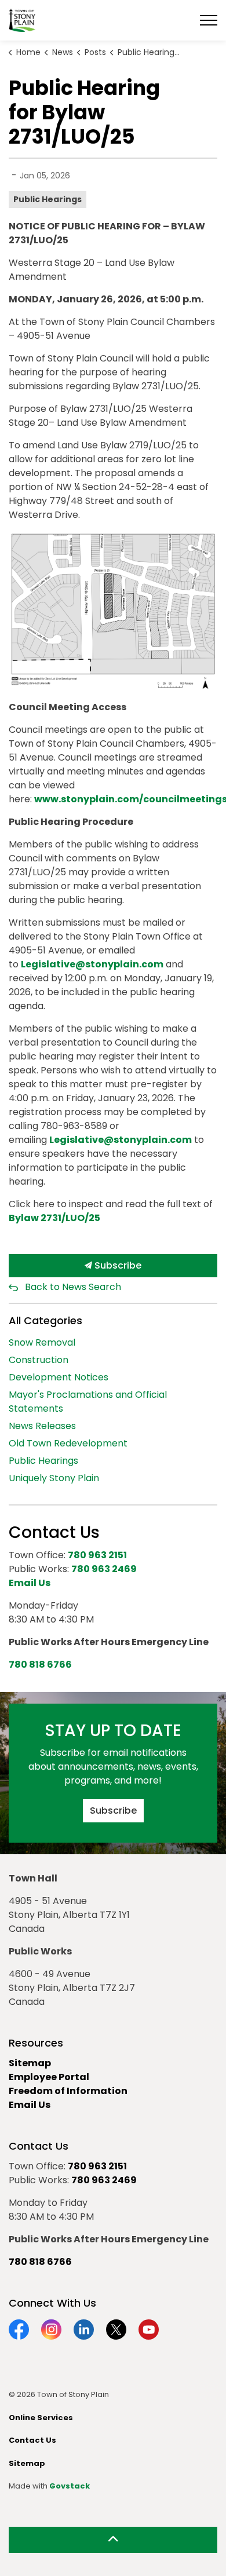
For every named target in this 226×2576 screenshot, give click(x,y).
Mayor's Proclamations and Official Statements (88, 1402)
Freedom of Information (68, 2091)
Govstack (70, 2486)
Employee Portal (49, 2077)
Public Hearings (48, 199)
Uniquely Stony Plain (54, 1478)
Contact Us (32, 2440)
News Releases (42, 1426)
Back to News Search (73, 1287)
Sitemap (30, 2063)
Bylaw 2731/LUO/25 (54, 1218)
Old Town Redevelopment (68, 1443)
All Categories (45, 1320)
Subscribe (117, 1265)
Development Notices (59, 1377)
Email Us (30, 2105)
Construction (39, 1360)
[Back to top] (113, 2540)
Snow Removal (42, 1342)
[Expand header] (209, 20)
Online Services (41, 2418)
